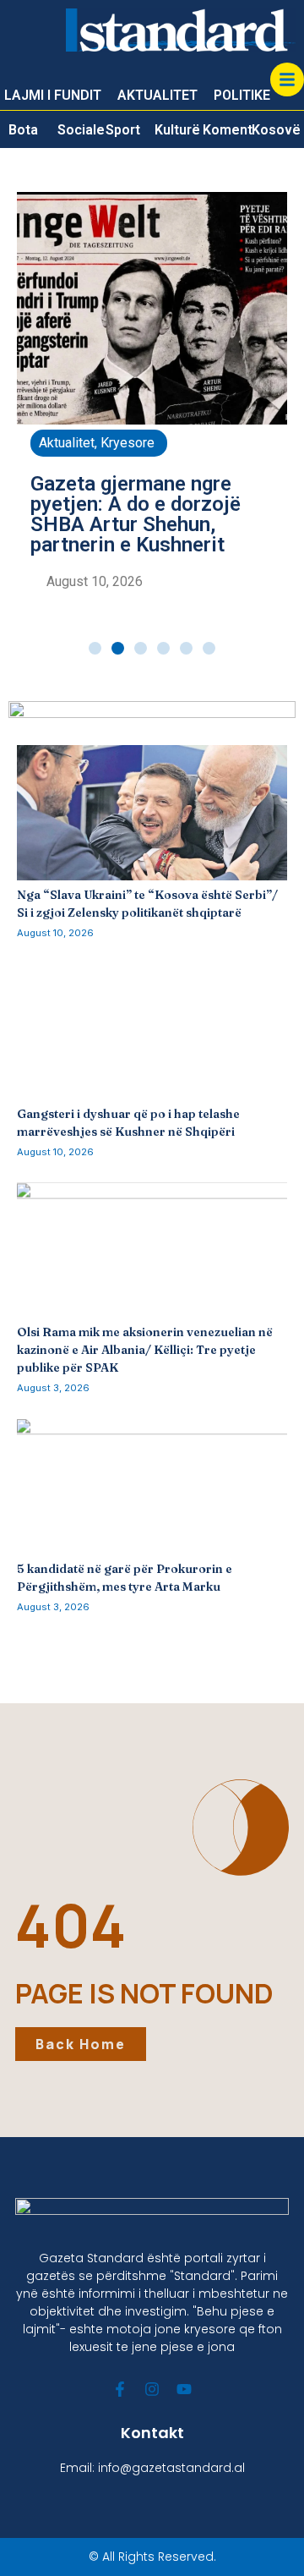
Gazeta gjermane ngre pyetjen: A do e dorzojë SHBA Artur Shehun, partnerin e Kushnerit (136, 514)
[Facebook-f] (120, 2389)
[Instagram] (152, 2389)
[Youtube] (184, 2389)
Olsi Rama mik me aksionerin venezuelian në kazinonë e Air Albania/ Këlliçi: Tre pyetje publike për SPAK (145, 1350)
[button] (95, 648)
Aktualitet (67, 443)
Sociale (81, 130)
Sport (123, 130)
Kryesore (128, 443)
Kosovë (276, 130)
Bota (23, 130)
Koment (228, 130)
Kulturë (177, 130)
